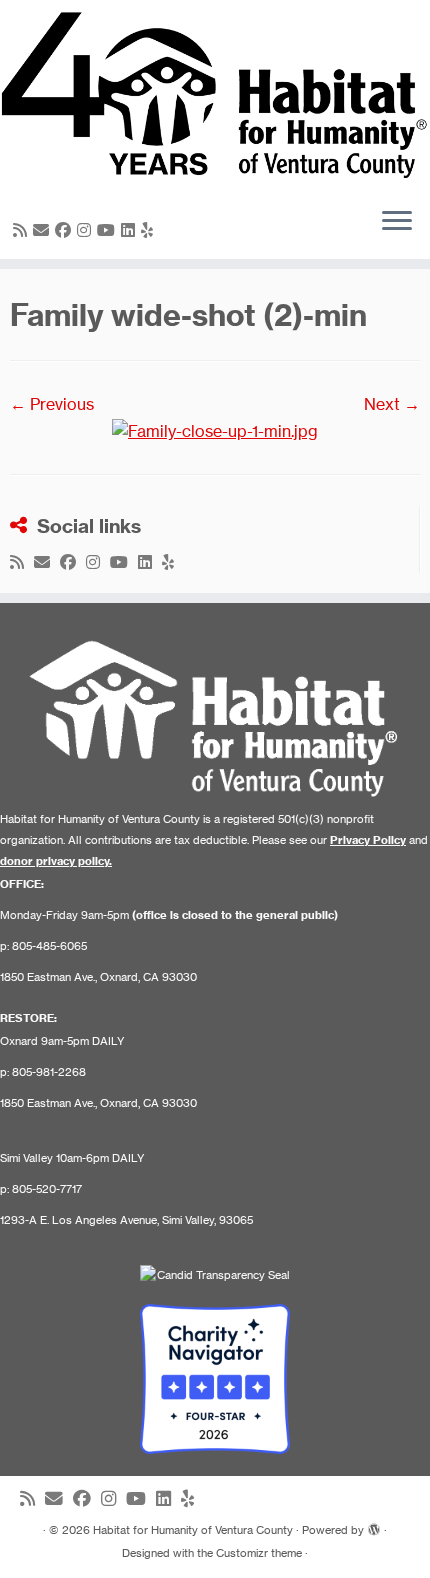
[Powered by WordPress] (374, 1526)
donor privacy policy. (56, 861)
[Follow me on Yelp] (150, 230)
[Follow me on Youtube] (109, 230)
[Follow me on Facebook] (66, 230)
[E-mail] (44, 230)
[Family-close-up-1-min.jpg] (215, 430)
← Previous (52, 404)
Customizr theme (259, 1553)
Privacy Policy (368, 840)
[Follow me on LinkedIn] (131, 230)
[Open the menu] (397, 223)
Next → (392, 404)
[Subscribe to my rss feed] (23, 230)
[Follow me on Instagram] (87, 230)
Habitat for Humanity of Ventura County (193, 1530)
